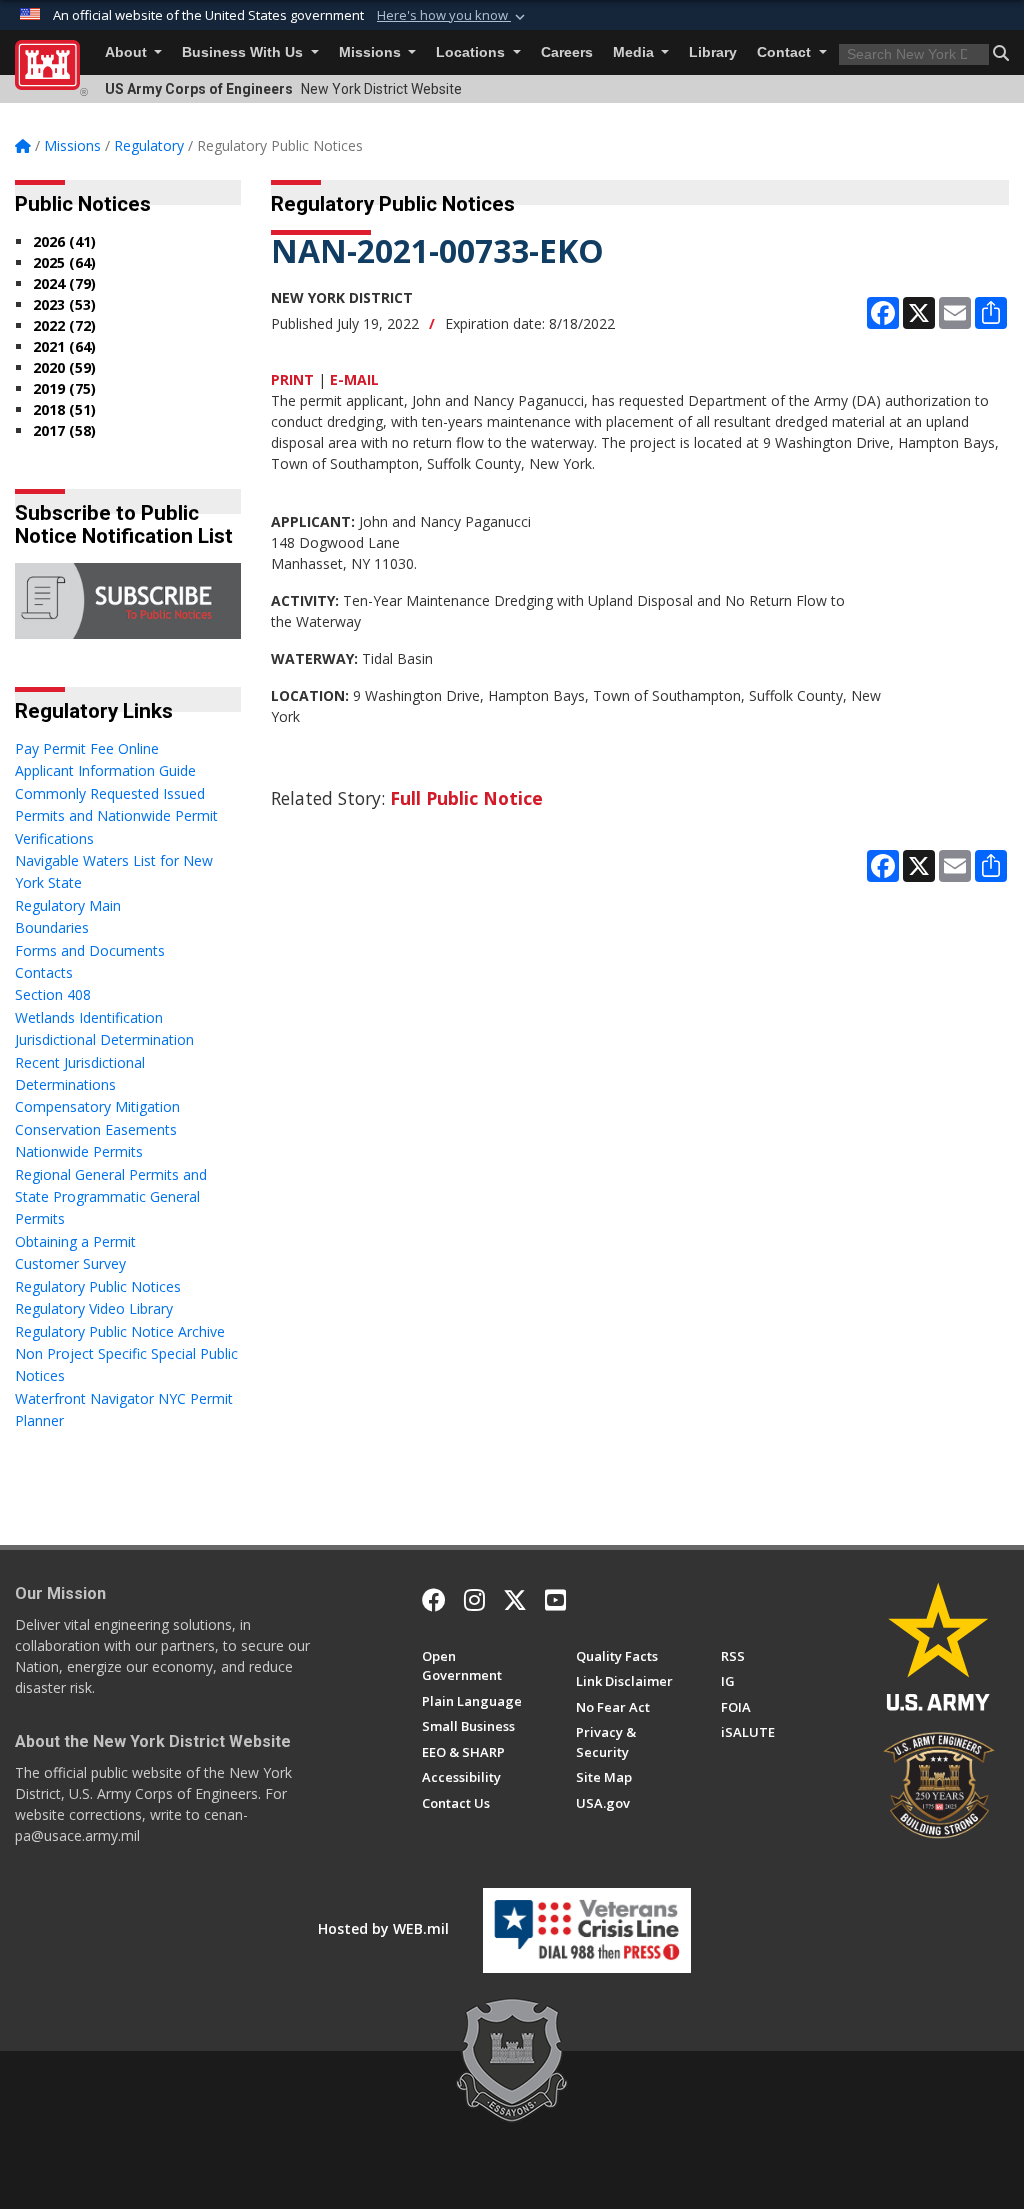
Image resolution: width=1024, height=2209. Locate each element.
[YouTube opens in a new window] (555, 1600)
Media (635, 52)
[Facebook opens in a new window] (434, 1600)
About (128, 52)
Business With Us (244, 52)
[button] (453, 16)
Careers (567, 52)
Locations (472, 52)
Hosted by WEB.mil (383, 1928)
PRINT (292, 379)
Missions (372, 52)
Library (713, 52)
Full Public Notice (466, 798)
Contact (786, 52)
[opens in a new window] (474, 1600)
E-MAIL (354, 379)
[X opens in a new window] (515, 1600)
